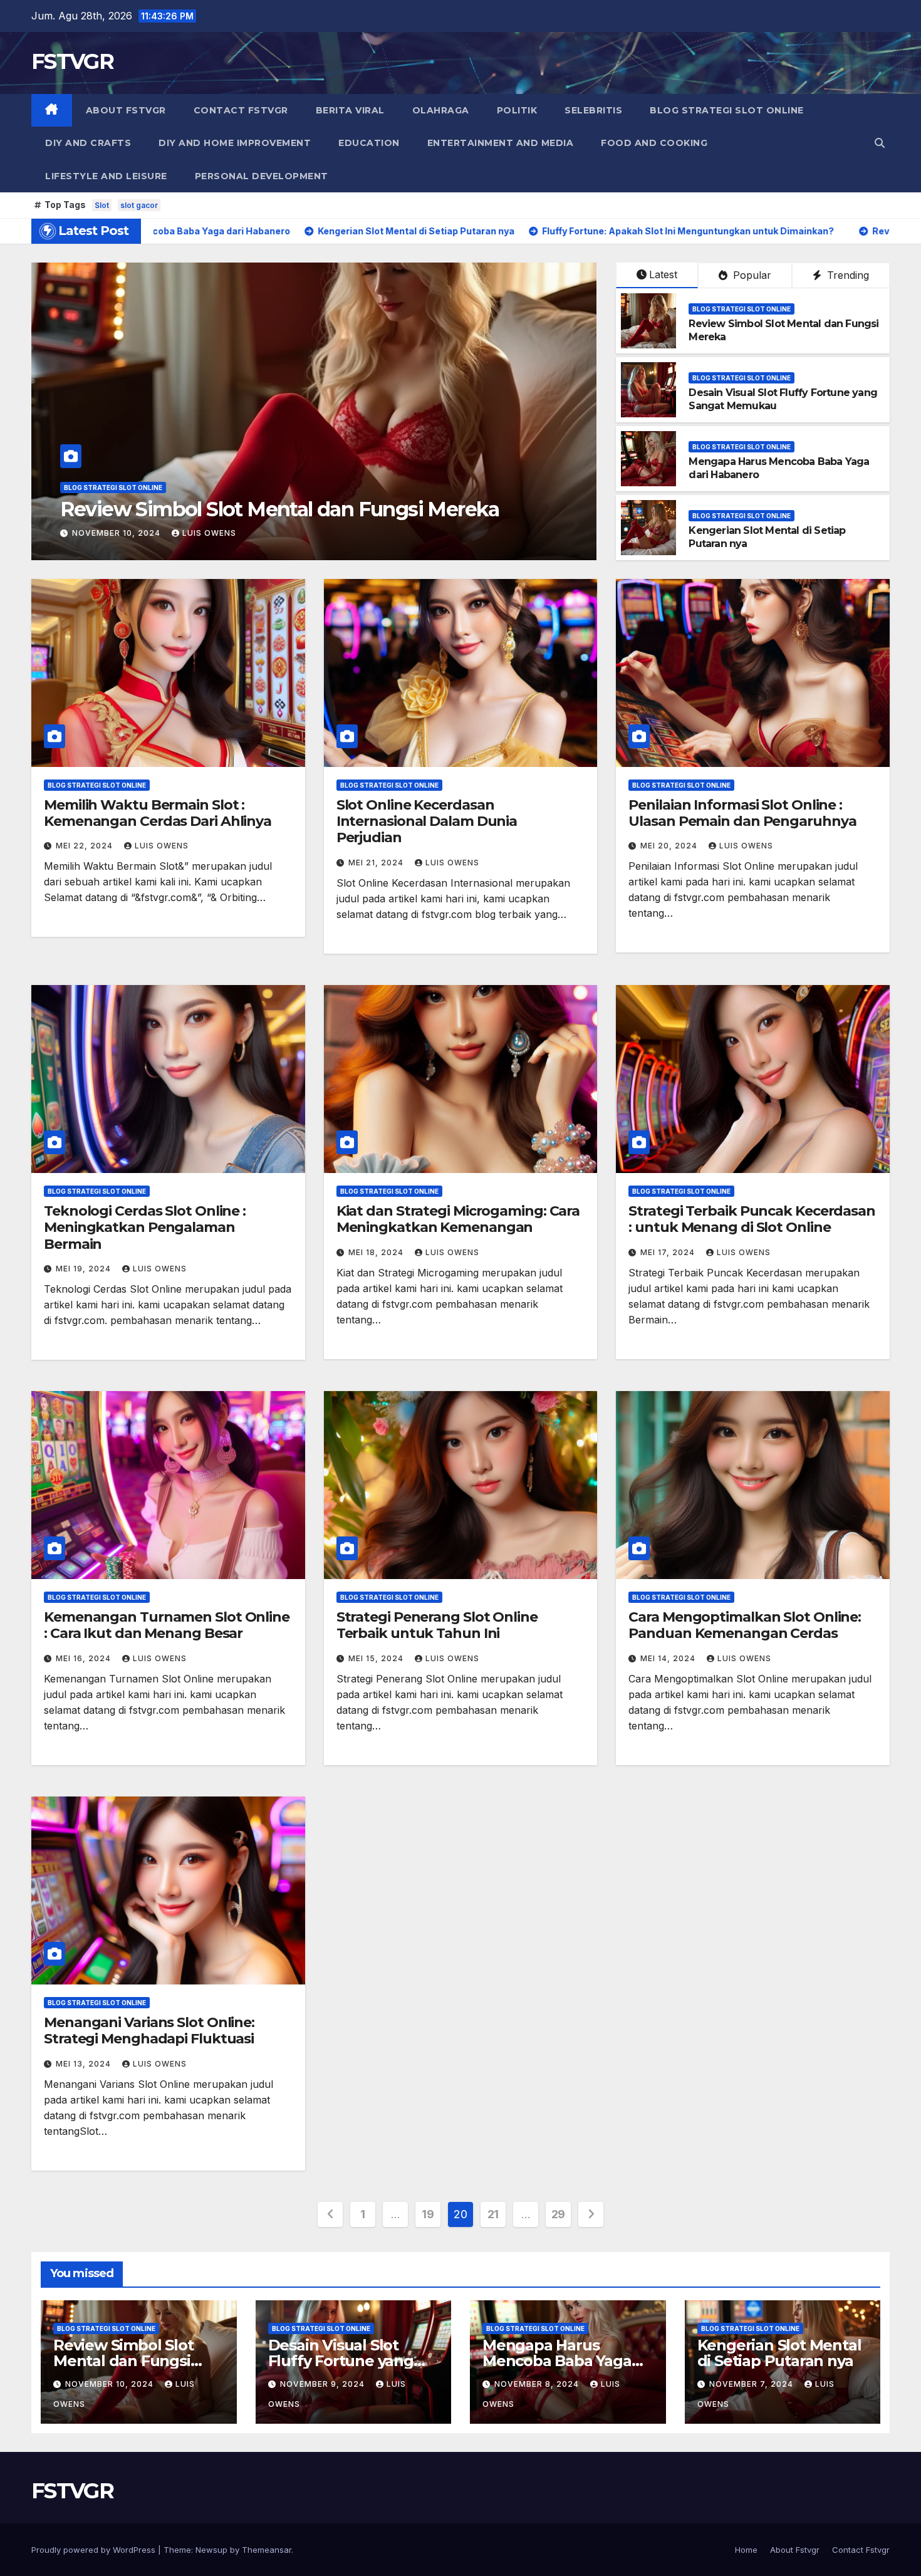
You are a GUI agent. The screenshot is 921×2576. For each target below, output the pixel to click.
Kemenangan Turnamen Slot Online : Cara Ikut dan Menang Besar (167, 1625)
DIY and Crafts (88, 143)
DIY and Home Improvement (235, 143)
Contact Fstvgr (241, 110)
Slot (102, 205)
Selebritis (593, 110)
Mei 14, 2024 (669, 1658)
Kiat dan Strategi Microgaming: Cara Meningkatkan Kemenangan (458, 1219)
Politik (517, 110)
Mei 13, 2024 (85, 2064)
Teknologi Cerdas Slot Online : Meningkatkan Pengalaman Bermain (145, 1228)
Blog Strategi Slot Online (727, 110)
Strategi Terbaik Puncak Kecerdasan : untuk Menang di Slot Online (752, 1219)
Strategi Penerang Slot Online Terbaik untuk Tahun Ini (437, 1625)
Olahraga (441, 110)
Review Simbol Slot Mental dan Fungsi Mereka (123, 2361)
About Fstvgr (126, 110)
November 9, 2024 (116, 533)
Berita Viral (350, 110)
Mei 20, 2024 (670, 846)
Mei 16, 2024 (85, 1658)
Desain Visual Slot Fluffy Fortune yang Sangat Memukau (341, 2361)
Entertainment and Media (501, 143)
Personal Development (262, 176)
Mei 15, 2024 (377, 1658)
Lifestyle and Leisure (106, 176)
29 (558, 2214)
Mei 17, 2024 (669, 1252)
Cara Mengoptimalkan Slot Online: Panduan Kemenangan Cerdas (745, 1625)
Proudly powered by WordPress (95, 2550)
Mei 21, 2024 (377, 863)
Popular (751, 275)
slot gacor (139, 205)
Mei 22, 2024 (86, 846)
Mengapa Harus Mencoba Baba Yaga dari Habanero (557, 2361)
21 (493, 2214)
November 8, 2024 (538, 2384)
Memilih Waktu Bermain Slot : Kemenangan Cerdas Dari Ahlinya (158, 813)
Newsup (211, 2550)
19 (428, 2214)
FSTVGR (72, 61)
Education (369, 143)
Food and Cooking (654, 143)
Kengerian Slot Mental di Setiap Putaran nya (779, 2353)
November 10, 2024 (111, 2384)
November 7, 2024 (752, 2384)
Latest (663, 274)
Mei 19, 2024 (85, 1269)
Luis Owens (206, 533)
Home (746, 2550)
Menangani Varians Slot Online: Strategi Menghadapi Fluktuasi (149, 2031)
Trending (846, 275)
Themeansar (267, 2550)
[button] (880, 143)
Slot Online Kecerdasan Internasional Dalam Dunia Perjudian (427, 821)
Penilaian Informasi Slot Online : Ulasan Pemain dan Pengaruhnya (742, 813)
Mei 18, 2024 (377, 1252)
